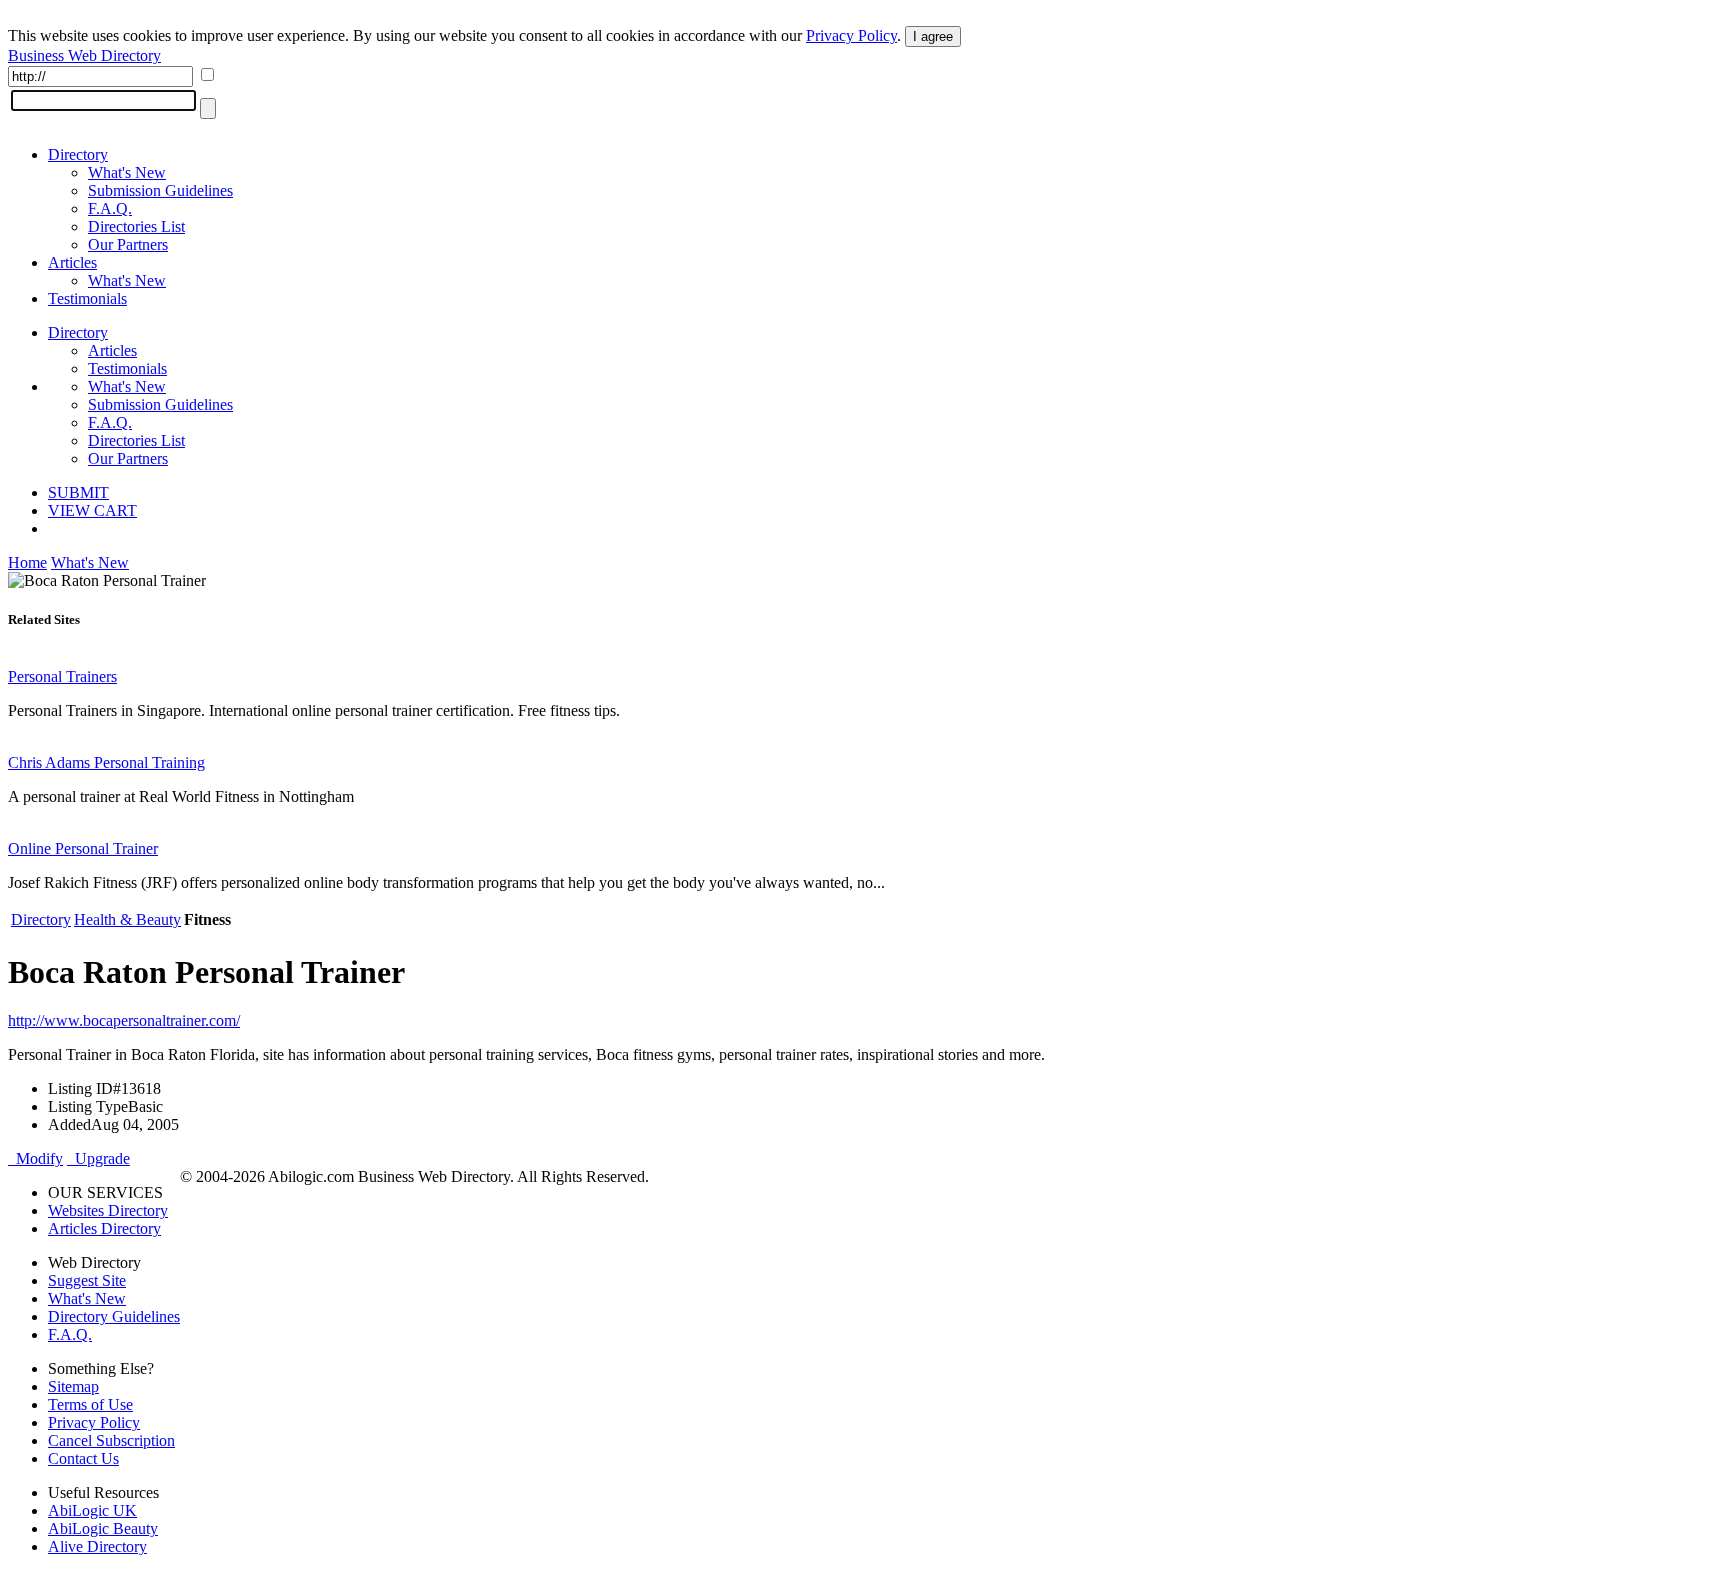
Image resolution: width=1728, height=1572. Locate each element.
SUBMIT (78, 492)
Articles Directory (104, 1228)
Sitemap (73, 1386)
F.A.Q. (110, 208)
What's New (127, 172)
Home (27, 562)
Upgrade (98, 1158)
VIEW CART (92, 510)
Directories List (136, 226)
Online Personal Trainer (83, 848)
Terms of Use (90, 1404)
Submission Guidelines (160, 190)
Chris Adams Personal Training (106, 762)
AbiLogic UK (92, 1510)
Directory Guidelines (114, 1316)
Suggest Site (87, 1280)
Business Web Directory (84, 55)
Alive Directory (97, 1546)
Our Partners (128, 244)
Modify (35, 1158)
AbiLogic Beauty (103, 1528)
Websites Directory (108, 1210)
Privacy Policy (851, 35)
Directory (78, 154)
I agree (933, 36)
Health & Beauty (127, 919)
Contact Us (83, 1458)
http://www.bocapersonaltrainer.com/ (124, 1020)
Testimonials (87, 298)
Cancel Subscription (111, 1440)
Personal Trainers (62, 676)
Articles (72, 262)
